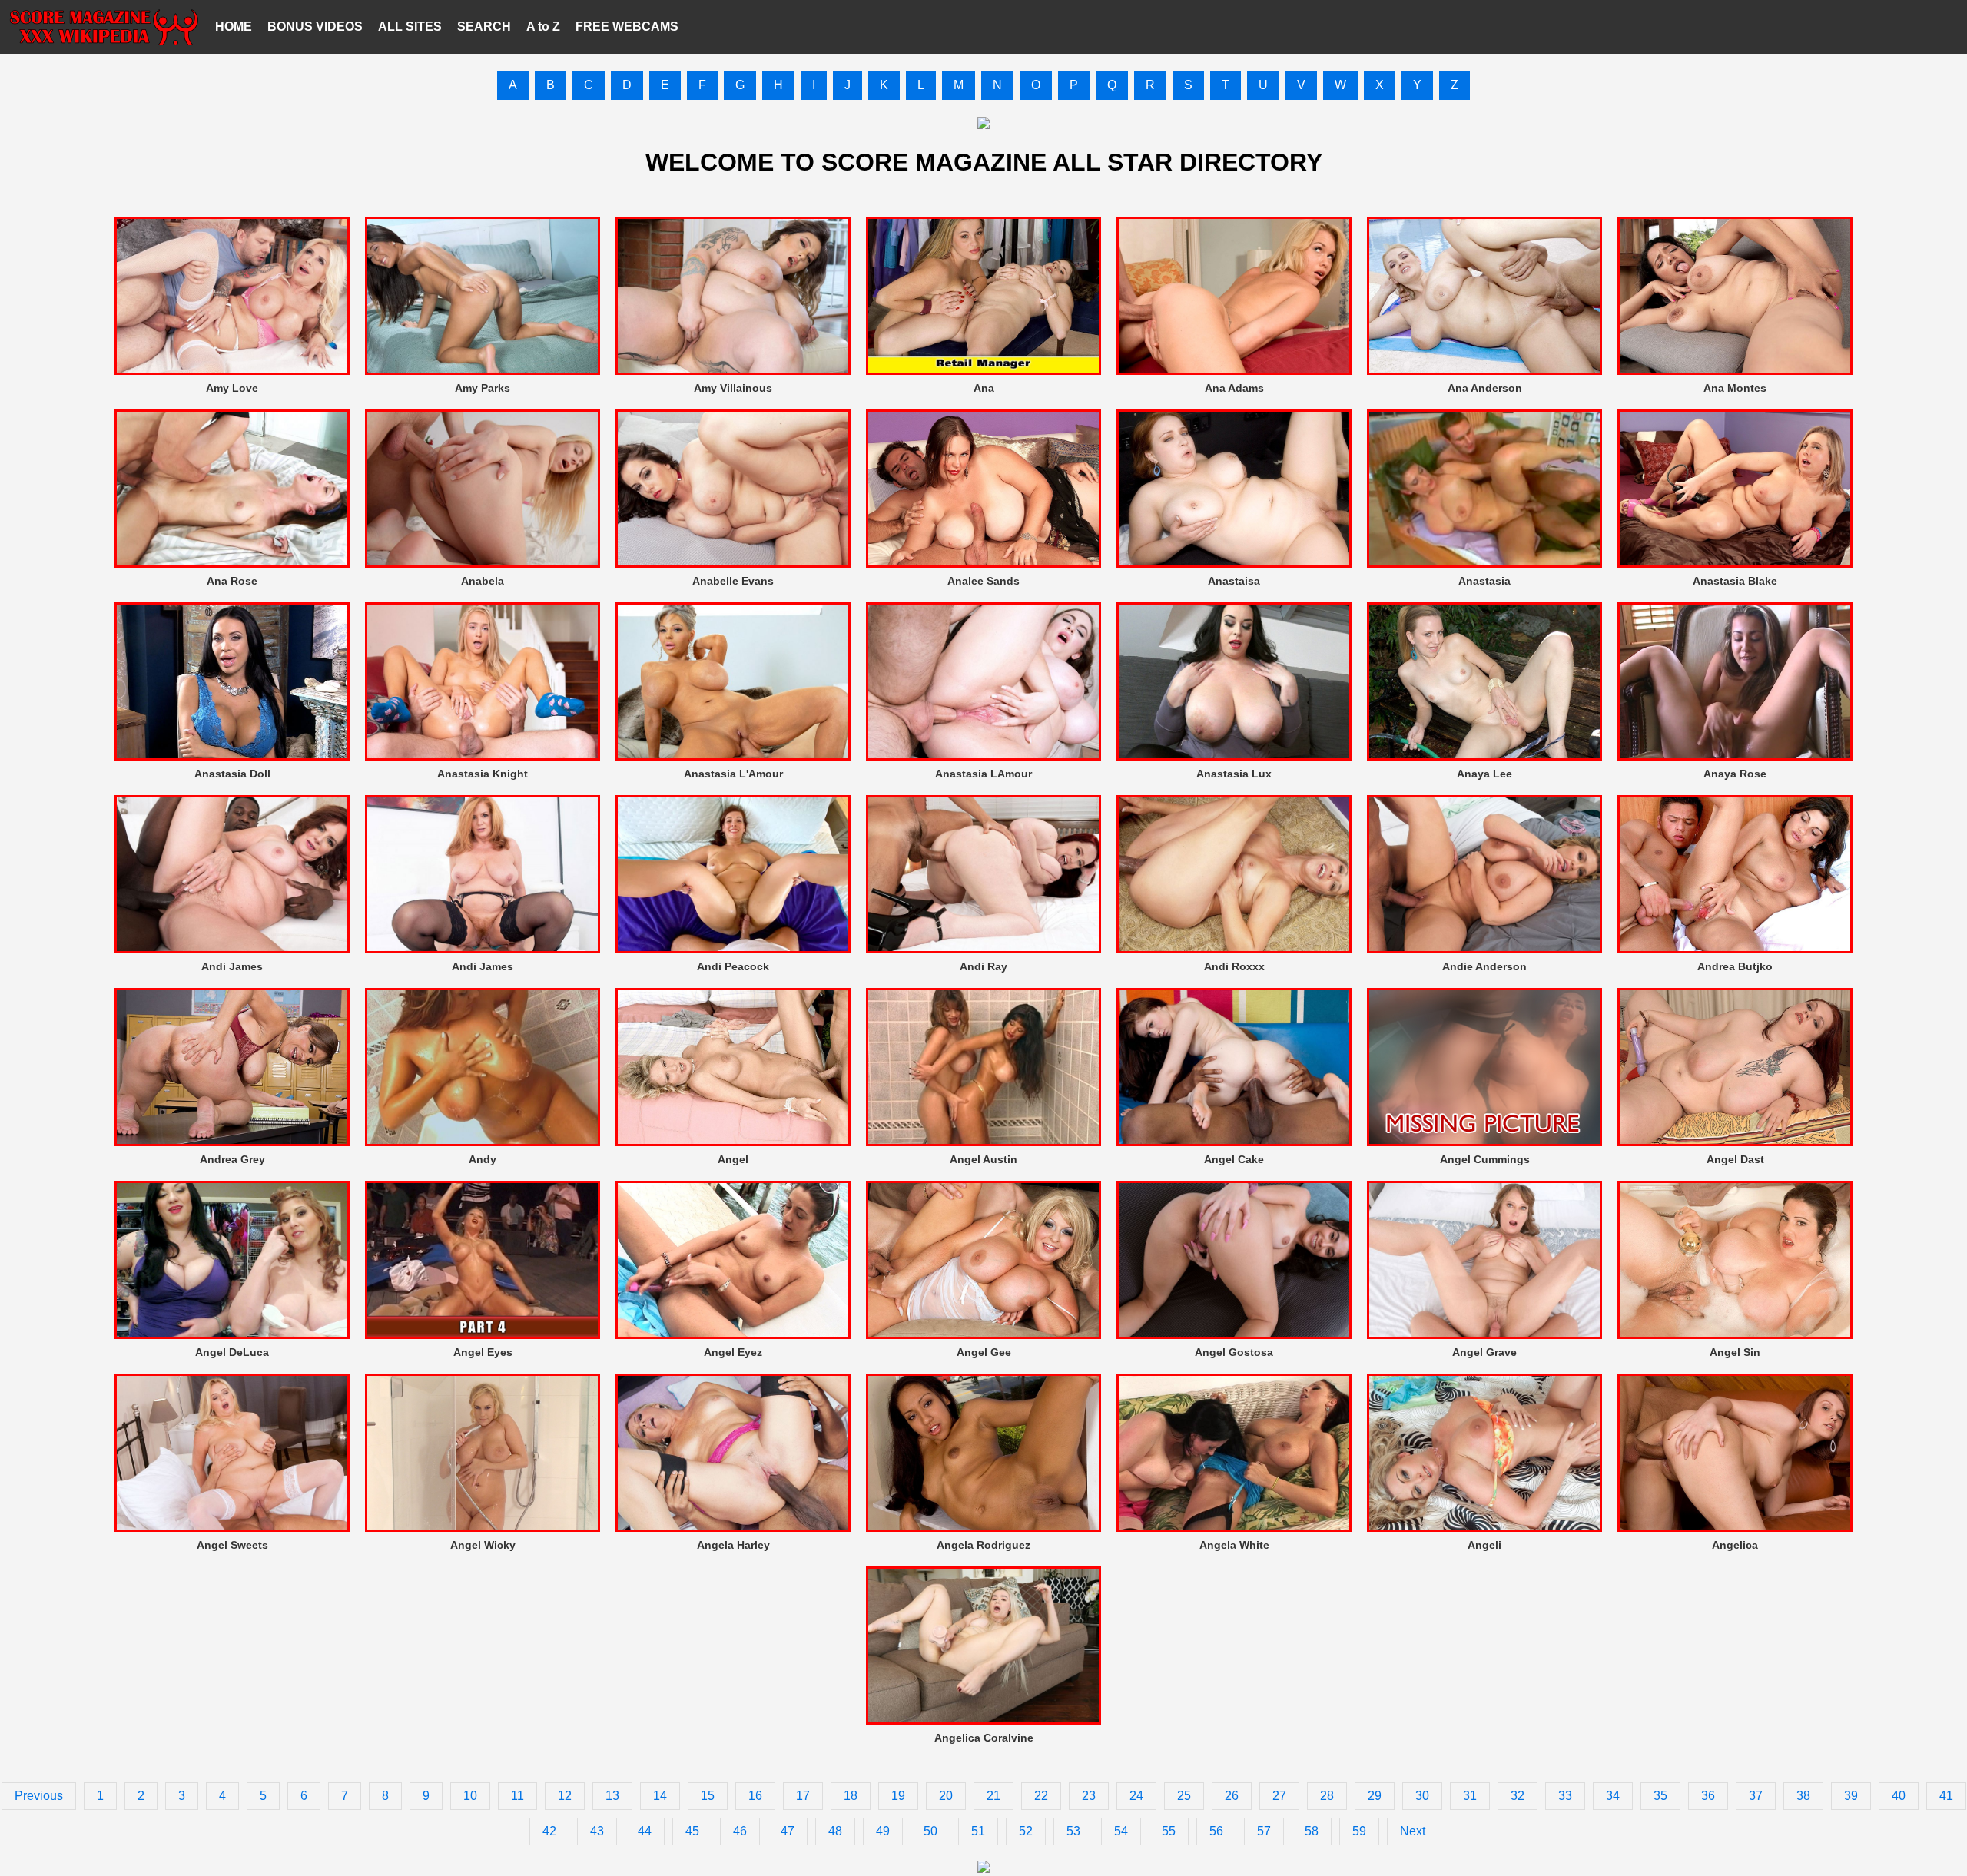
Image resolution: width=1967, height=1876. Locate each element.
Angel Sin (1735, 1352)
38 (1803, 1796)
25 (1184, 1796)
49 (883, 1831)
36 (1708, 1796)
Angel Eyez (733, 1352)
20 (946, 1796)
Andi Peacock (733, 966)
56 (1216, 1831)
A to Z (543, 27)
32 (1518, 1796)
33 (1565, 1796)
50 (930, 1831)
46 (740, 1831)
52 (1026, 1831)
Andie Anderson (1484, 966)
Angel (733, 1159)
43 (597, 1831)
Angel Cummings (1485, 1159)
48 (835, 1831)
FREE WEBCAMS (627, 27)
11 (517, 1796)
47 (788, 1831)
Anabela (483, 581)
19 (898, 1796)
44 (645, 1831)
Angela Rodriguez (983, 1545)
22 (1041, 1796)
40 (1899, 1796)
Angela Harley (733, 1545)
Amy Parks (483, 388)
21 (993, 1796)
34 (1613, 1796)
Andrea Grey (232, 1159)
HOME (234, 27)
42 (549, 1831)
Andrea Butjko (1735, 966)
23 (1089, 1796)
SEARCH (484, 27)
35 (1660, 1796)
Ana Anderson (1485, 388)
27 (1279, 1796)
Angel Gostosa (1234, 1352)
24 (1136, 1796)
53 (1073, 1831)
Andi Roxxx (1234, 966)
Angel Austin (983, 1159)
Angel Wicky (483, 1545)
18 (851, 1796)
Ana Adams (1234, 388)
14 (660, 1796)
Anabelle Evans (733, 581)
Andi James (232, 966)
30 (1422, 1796)
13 (612, 1796)
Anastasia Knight (483, 774)
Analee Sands (983, 581)
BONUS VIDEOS (315, 27)
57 (1264, 1831)
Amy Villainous (733, 388)
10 (470, 1796)
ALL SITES (410, 27)
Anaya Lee (1484, 774)
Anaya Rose (1735, 774)
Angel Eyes (483, 1352)
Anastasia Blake (1735, 581)
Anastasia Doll (232, 774)
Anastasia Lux (1234, 774)
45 (692, 1831)
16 (755, 1796)
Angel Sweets (232, 1545)
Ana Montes (1735, 388)
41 (1946, 1796)
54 (1121, 1831)
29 (1375, 1796)
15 (708, 1796)
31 (1470, 1796)
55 (1169, 1831)
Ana (984, 388)
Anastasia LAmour (983, 774)
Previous (39, 1796)
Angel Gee (984, 1352)
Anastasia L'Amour (733, 774)
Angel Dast (1735, 1159)
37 (1756, 1796)
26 (1232, 1796)
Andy (483, 1159)
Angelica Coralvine (984, 1738)
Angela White (1234, 1545)
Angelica (1735, 1545)
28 (1327, 1796)
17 (803, 1796)
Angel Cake (1234, 1159)
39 (1851, 1796)
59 (1359, 1831)
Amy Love (232, 388)
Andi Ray (983, 966)
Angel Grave (1484, 1352)
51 (978, 1831)
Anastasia (1484, 581)
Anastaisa (1234, 581)
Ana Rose (232, 581)
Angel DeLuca (232, 1352)
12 (565, 1796)
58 (1312, 1831)
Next (1413, 1831)
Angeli (1484, 1545)
